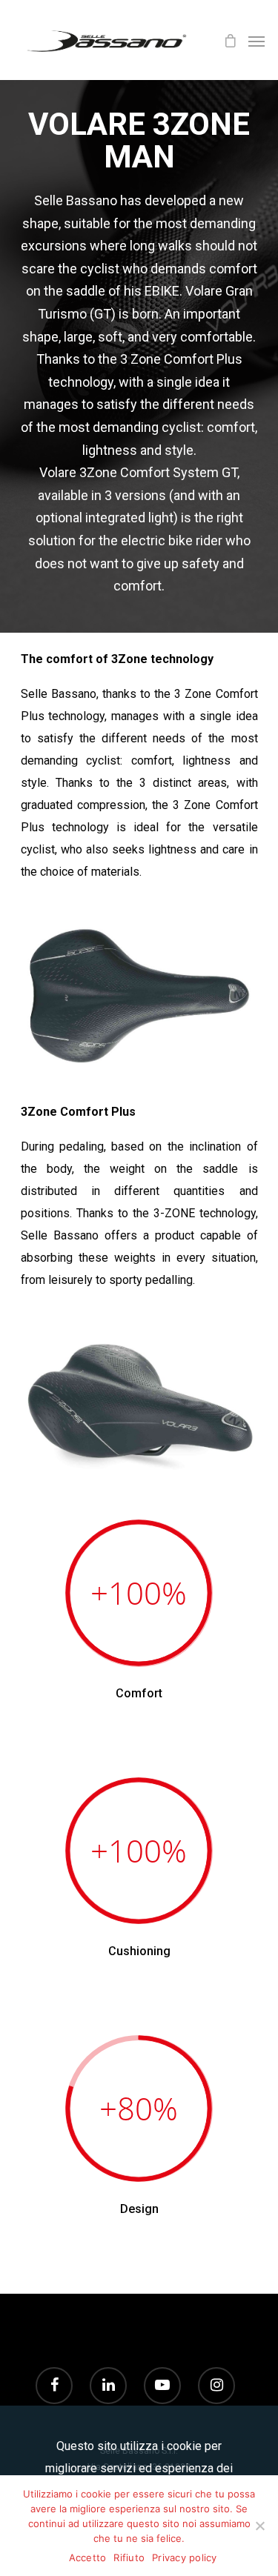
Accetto (88, 2557)
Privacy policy (185, 2557)
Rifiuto (129, 2557)
